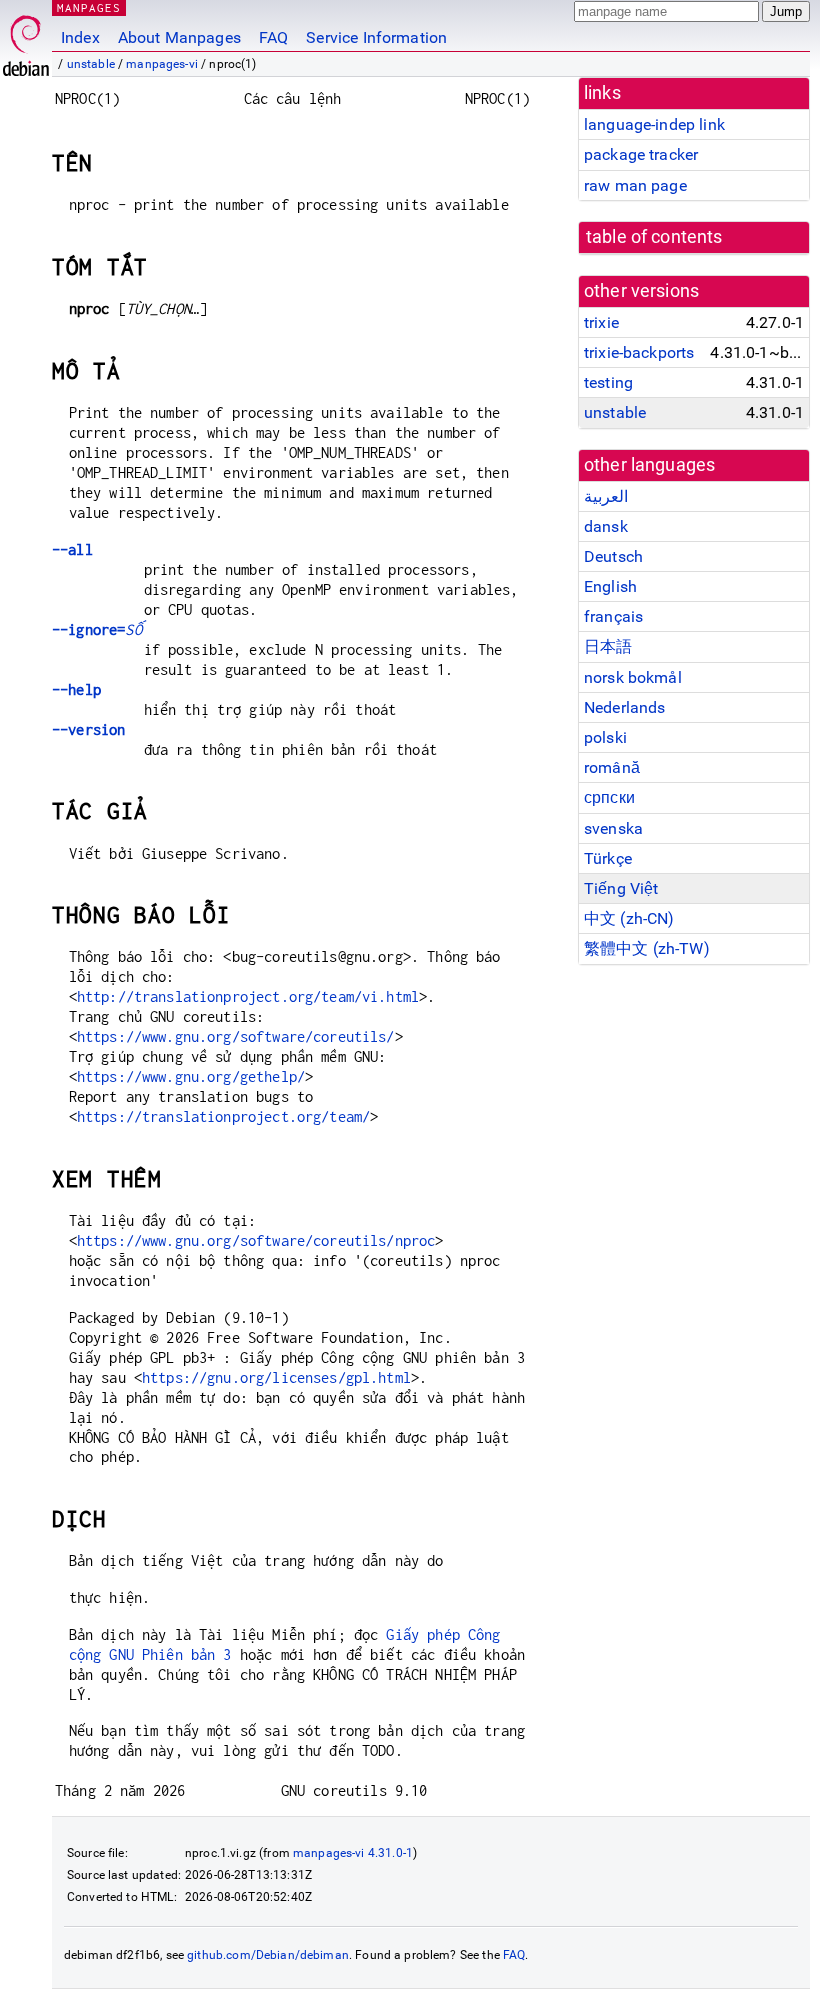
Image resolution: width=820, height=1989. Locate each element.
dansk (606, 526)
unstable (91, 64)
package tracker (641, 154)
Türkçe (608, 858)
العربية (606, 496)
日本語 (608, 646)
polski (605, 737)
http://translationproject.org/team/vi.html (248, 996)
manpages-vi (162, 64)
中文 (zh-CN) (629, 918)
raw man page (635, 185)
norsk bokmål (633, 677)
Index (80, 37)
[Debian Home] (26, 40)
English (610, 586)
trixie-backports (639, 352)
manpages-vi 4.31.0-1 (353, 1853)
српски (609, 797)
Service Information (376, 37)
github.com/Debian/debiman (268, 1955)
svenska (613, 828)
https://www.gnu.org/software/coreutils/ (236, 1036)
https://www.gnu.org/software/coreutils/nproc (256, 1240)
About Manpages (179, 37)
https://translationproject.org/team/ (223, 1116)
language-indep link (654, 124)
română (612, 767)
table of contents (654, 237)
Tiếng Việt (621, 888)
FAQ (273, 37)
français (613, 616)
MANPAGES (89, 7)
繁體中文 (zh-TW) (647, 948)
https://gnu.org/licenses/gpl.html (276, 1377)
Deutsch (613, 556)
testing (608, 382)
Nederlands (625, 707)
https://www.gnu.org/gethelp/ (191, 1076)
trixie (601, 322)
